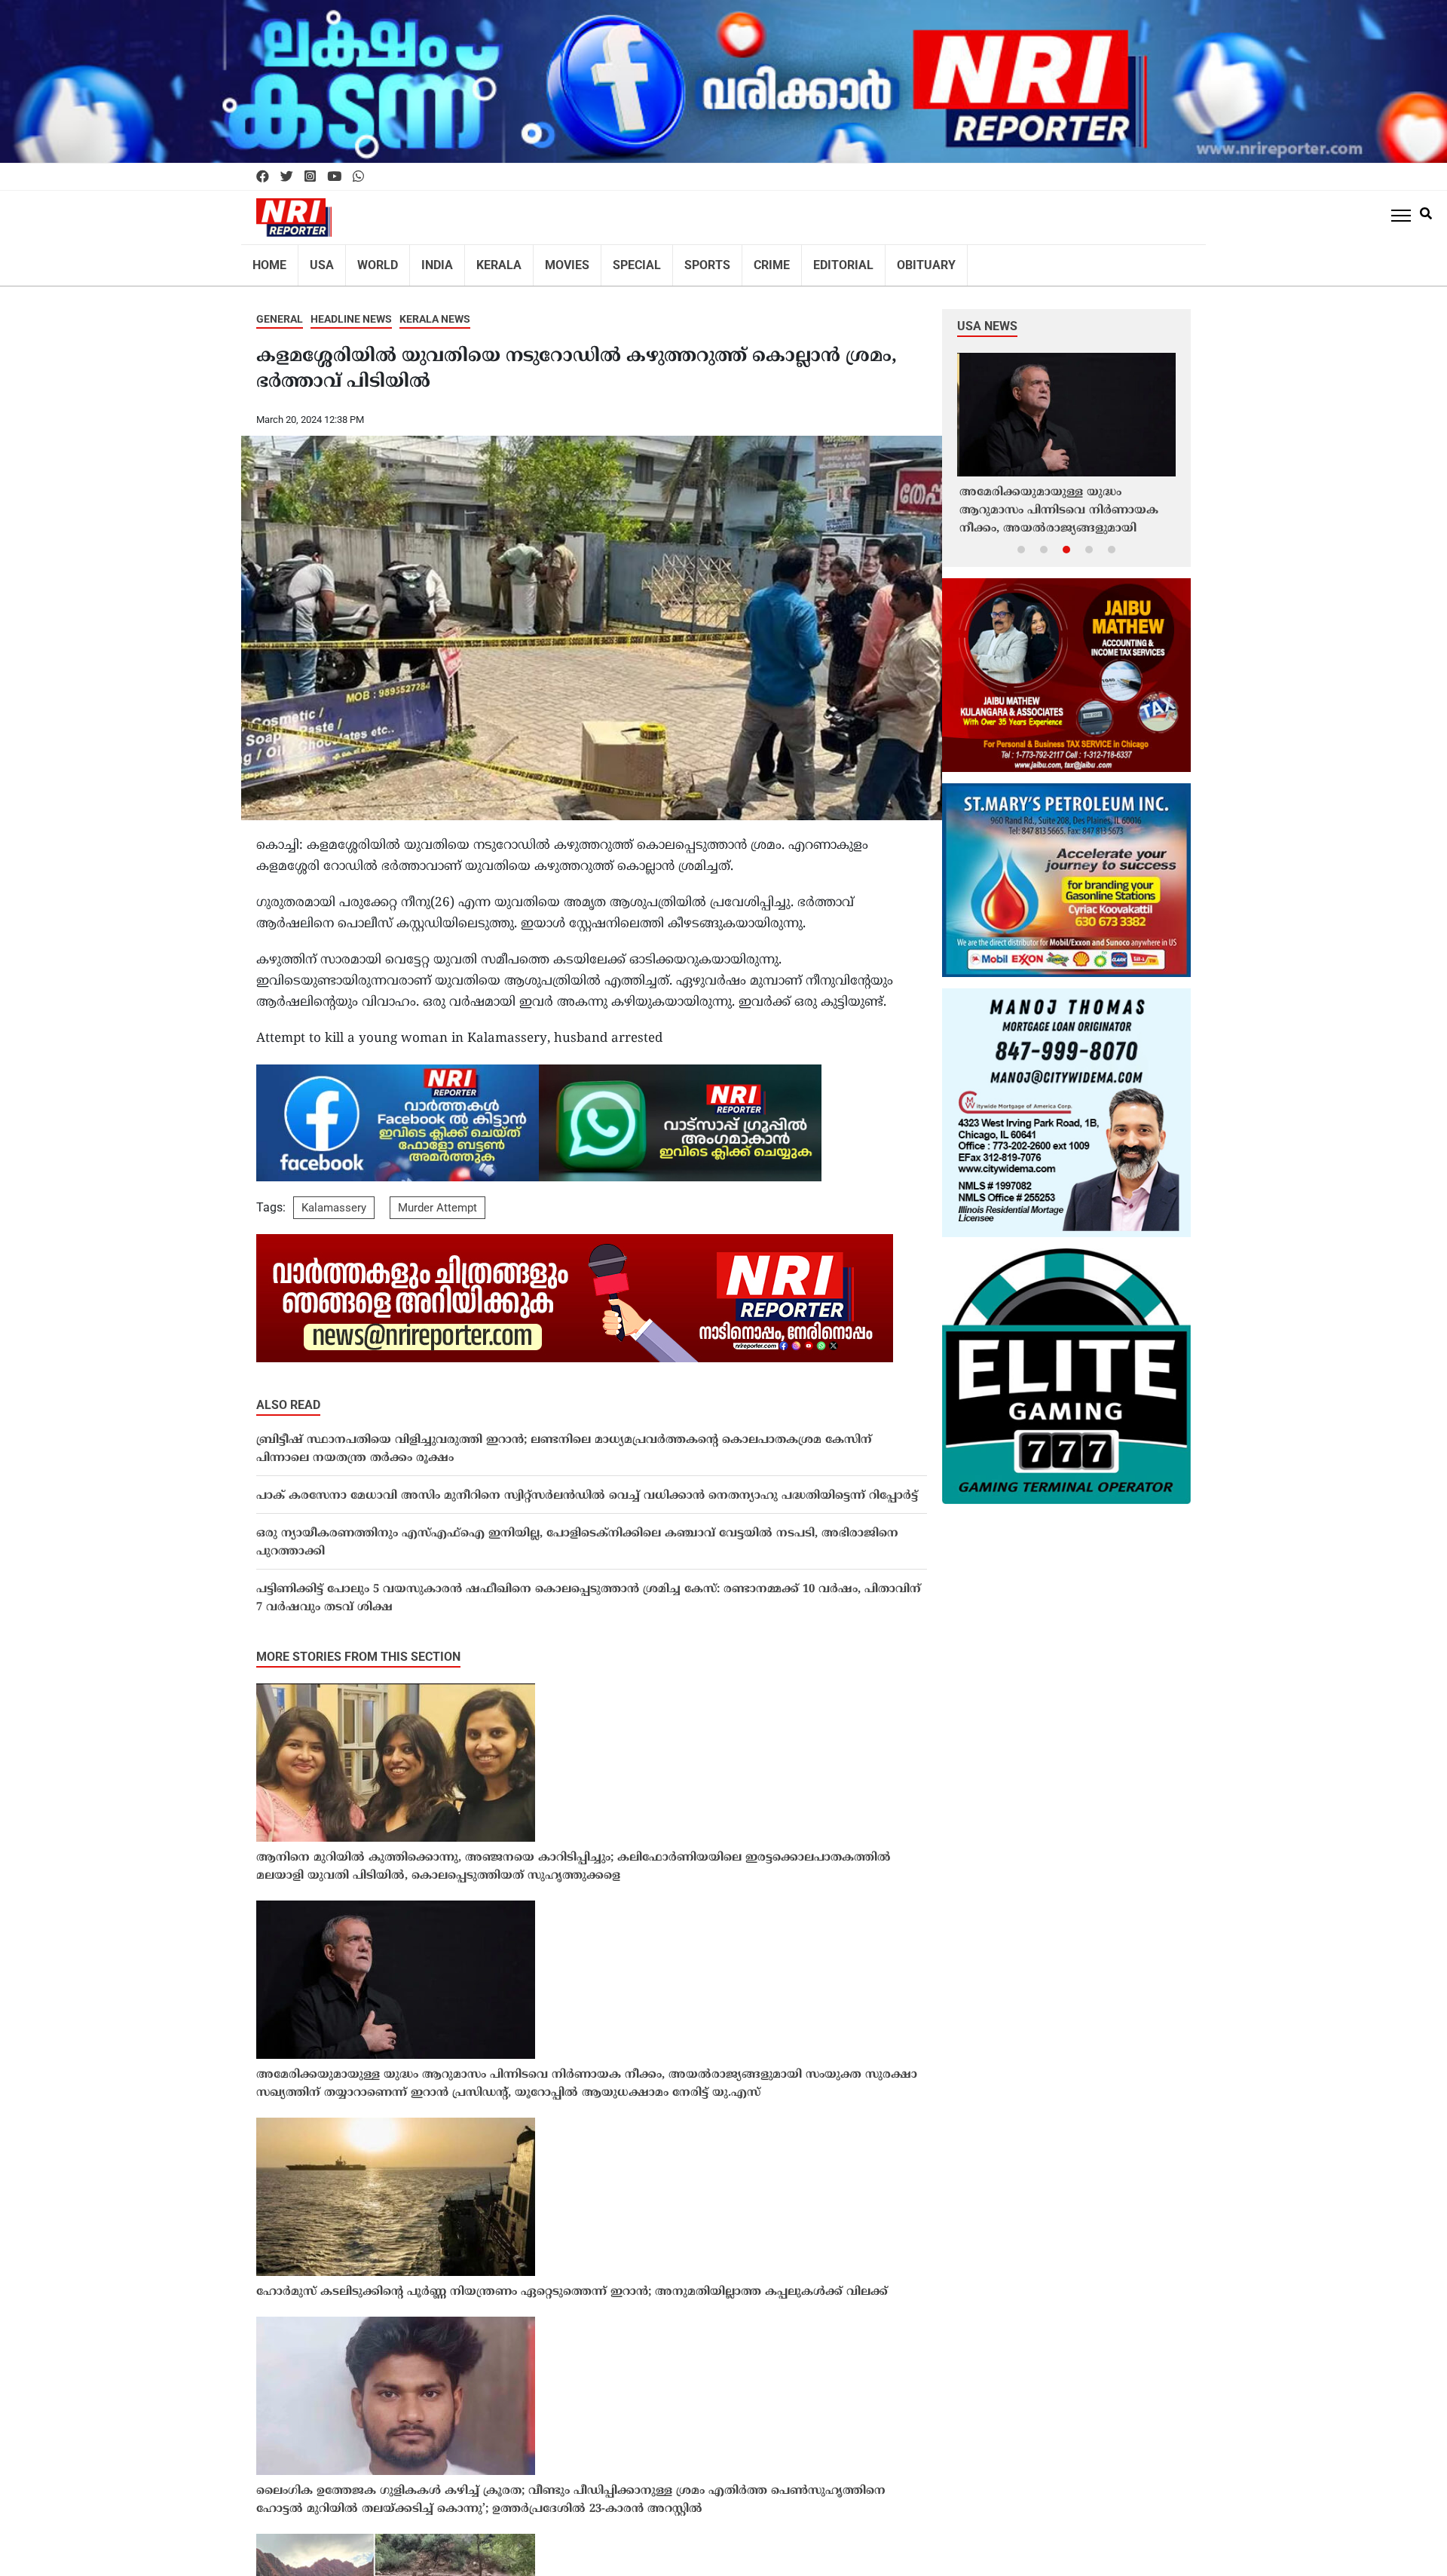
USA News (987, 316)
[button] (1021, 539)
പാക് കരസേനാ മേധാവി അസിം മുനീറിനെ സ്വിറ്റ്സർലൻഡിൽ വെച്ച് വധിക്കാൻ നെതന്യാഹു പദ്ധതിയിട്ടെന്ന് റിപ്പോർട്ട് (587, 1486)
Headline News (351, 309)
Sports (671, 260)
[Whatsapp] (358, 177)
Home (268, 260)
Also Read (288, 1395)
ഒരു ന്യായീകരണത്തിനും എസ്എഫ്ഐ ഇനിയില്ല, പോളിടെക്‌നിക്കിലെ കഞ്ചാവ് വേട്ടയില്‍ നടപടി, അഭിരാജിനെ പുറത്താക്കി (577, 1533)
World (368, 260)
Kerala (479, 260)
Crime (731, 260)
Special (606, 260)
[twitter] (287, 177)
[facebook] (263, 177)
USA (316, 260)
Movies (542, 260)
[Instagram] (310, 177)
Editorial (797, 260)
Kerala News (435, 309)
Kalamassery (334, 1198)
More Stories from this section (358, 1647)
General (280, 309)
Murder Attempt (437, 1198)
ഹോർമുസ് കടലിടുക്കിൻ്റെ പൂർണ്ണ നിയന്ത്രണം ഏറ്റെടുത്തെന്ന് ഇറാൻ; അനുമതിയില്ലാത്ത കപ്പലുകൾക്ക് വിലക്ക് (572, 2282)
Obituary (872, 260)
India (423, 260)
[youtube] (334, 177)
